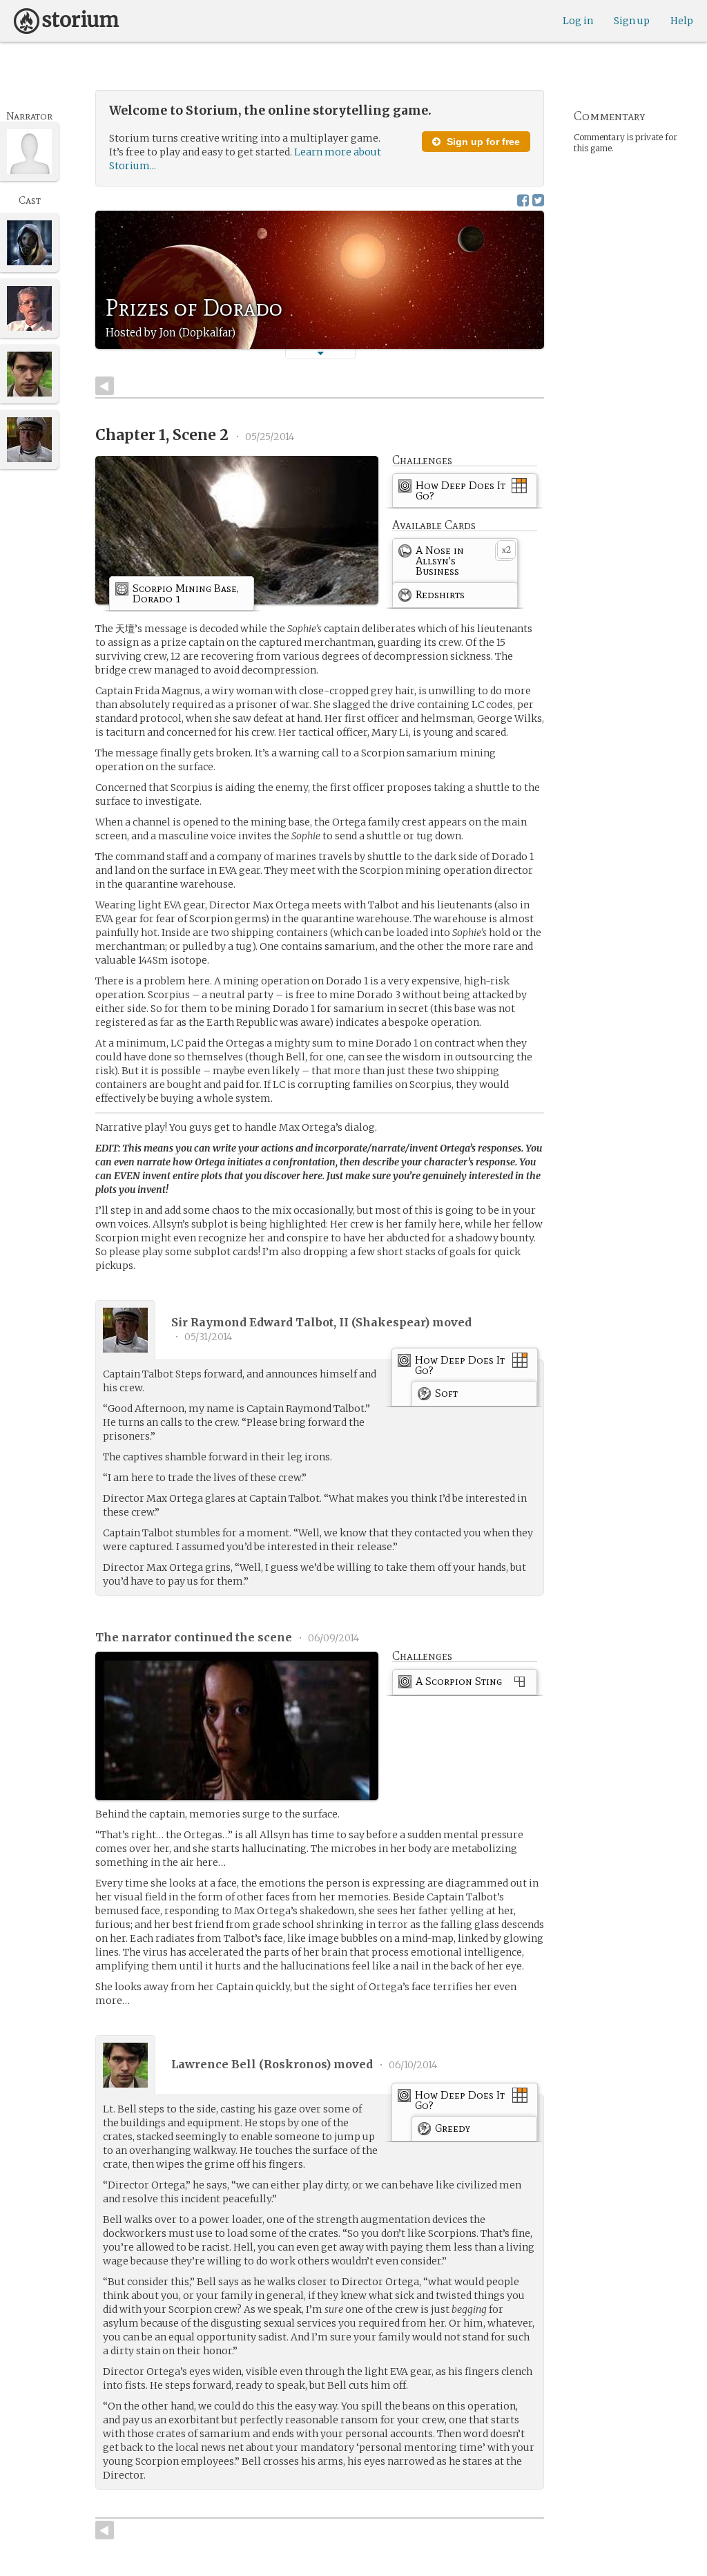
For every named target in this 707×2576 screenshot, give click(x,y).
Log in (578, 21)
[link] (465, 493)
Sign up (632, 21)
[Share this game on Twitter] (538, 200)
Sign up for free (482, 142)
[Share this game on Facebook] (523, 200)
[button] (320, 353)
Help (682, 21)
